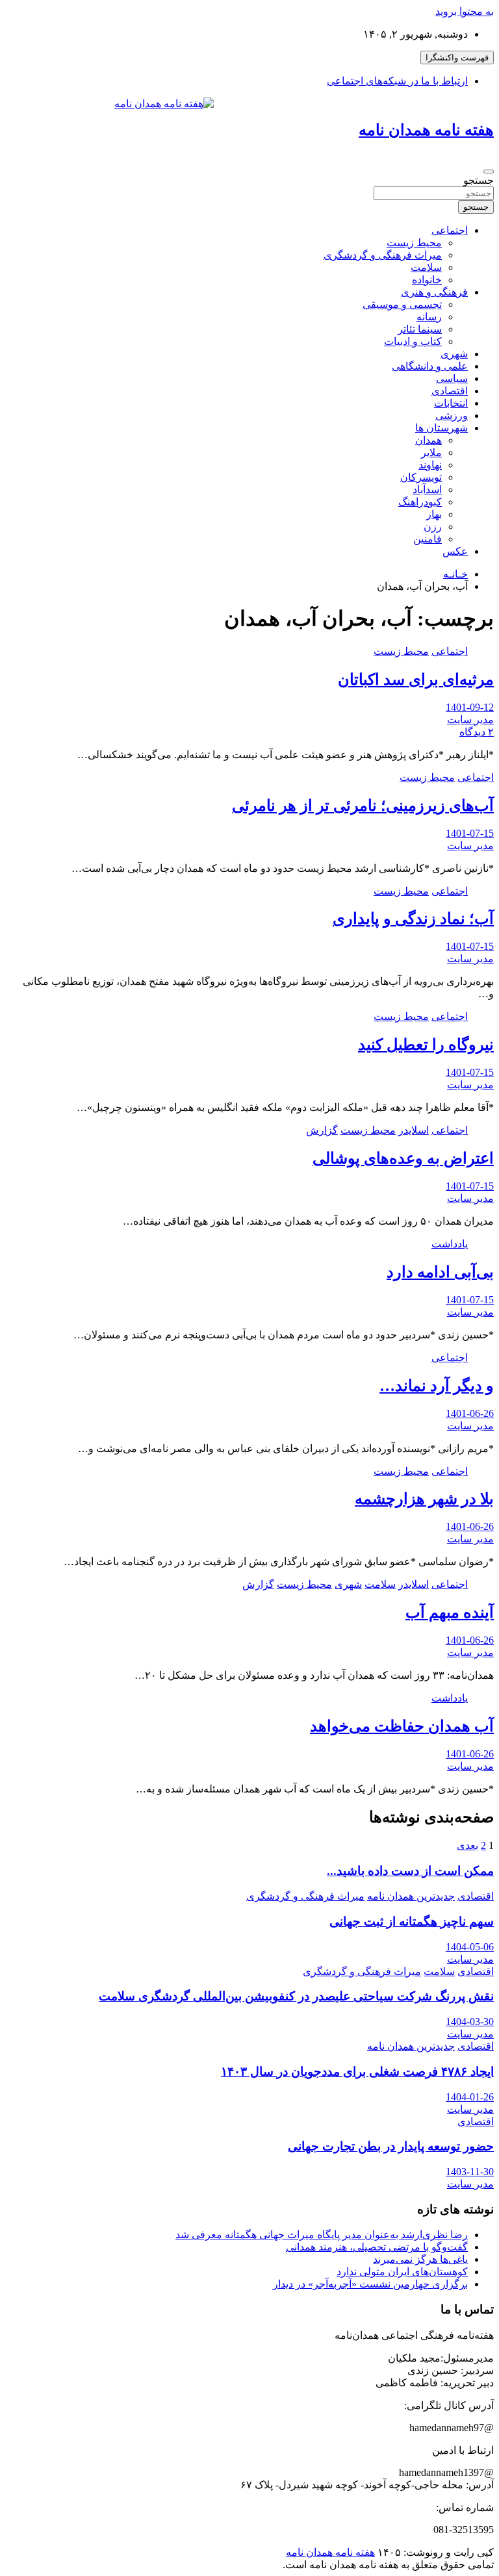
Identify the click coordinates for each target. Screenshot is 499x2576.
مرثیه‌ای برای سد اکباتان (416, 680)
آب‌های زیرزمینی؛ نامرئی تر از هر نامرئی (363, 806)
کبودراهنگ (420, 502)
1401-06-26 (470, 1413)
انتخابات (451, 403)
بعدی (467, 1845)
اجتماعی (450, 230)
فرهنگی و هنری (434, 292)
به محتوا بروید (465, 11)
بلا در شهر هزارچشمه (424, 1499)
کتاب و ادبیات (413, 341)
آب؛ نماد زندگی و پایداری (413, 919)
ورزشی (452, 415)
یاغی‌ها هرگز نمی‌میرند (420, 2259)
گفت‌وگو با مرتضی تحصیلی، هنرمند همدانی (377, 2247)
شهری (454, 354)
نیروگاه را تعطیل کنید (426, 1045)
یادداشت (450, 1244)
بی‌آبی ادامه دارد (440, 1272)
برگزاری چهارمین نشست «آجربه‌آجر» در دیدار (370, 2284)
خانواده (427, 280)
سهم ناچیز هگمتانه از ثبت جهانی (412, 1921)
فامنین (428, 539)
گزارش (322, 1130)
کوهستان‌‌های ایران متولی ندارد (402, 2272)
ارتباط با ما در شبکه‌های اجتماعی (397, 81)
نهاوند (430, 465)
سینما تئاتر (420, 329)
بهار (434, 514)
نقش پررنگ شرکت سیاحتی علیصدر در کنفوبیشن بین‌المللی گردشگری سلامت (296, 1996)
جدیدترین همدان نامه (411, 1896)
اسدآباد (427, 490)
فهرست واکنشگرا (457, 57)
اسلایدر (414, 1130)
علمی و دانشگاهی (430, 366)
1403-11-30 (470, 2172)
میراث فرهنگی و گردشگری (383, 255)
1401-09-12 (470, 707)
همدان (429, 440)
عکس (455, 551)
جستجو (479, 180)
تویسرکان (421, 477)
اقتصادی (450, 391)
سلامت (426, 267)
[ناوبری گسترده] (489, 172)
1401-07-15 (470, 833)
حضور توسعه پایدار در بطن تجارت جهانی (391, 2146)
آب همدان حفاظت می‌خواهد (402, 1726)
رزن (433, 527)
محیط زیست (414, 243)
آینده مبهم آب (450, 1613)
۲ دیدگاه (477, 732)
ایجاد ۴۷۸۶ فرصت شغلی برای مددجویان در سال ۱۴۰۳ (357, 2072)
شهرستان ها (441, 428)
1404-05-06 (470, 1947)
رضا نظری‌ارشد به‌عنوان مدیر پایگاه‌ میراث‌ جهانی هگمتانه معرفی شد (322, 2235)
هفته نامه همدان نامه (426, 130)
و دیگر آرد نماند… (437, 1386)
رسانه (429, 317)
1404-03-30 (470, 2021)
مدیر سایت (470, 720)
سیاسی (452, 378)
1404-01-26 (470, 2097)
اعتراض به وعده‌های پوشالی (403, 1158)
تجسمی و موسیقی (402, 304)
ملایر (431, 453)
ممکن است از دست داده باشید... (410, 1871)
